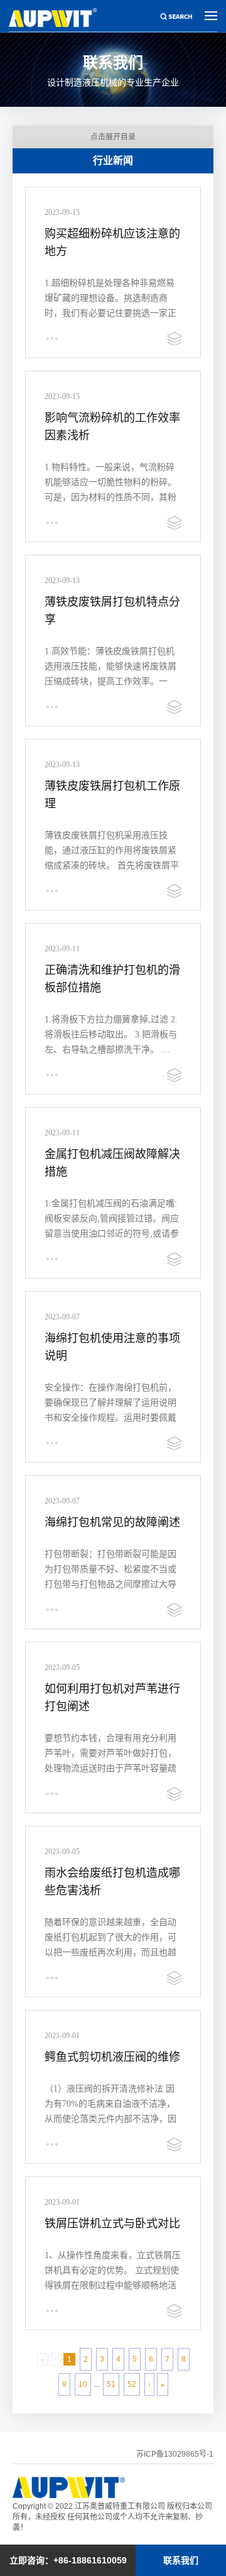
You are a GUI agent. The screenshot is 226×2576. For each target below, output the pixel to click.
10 (83, 2384)
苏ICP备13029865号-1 (175, 2454)
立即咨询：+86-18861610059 (68, 2560)
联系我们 (181, 2560)
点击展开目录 (113, 137)
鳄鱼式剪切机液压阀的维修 (112, 2057)
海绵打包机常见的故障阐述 (112, 1522)
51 (111, 2384)
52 (132, 2384)
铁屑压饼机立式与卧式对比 (112, 2224)
